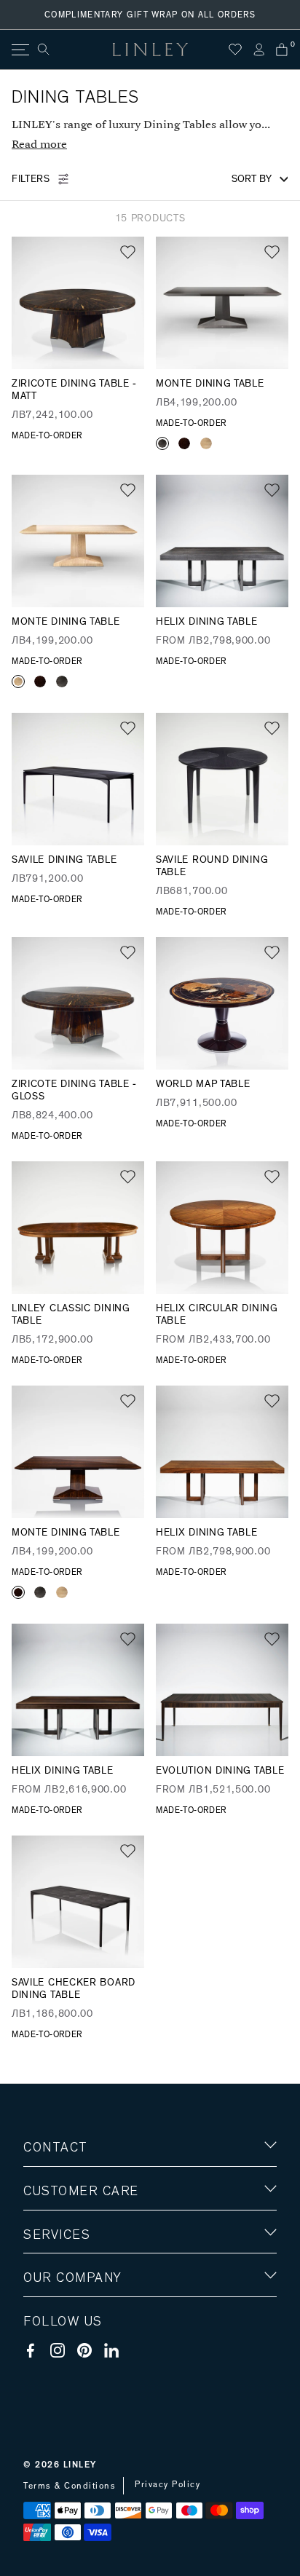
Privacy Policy (167, 2484)
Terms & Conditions (70, 2486)
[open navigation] (19, 50)
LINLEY (80, 2465)
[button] (128, 252)
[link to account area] (258, 50)
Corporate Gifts (66, 2363)
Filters (31, 179)
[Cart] (282, 50)
